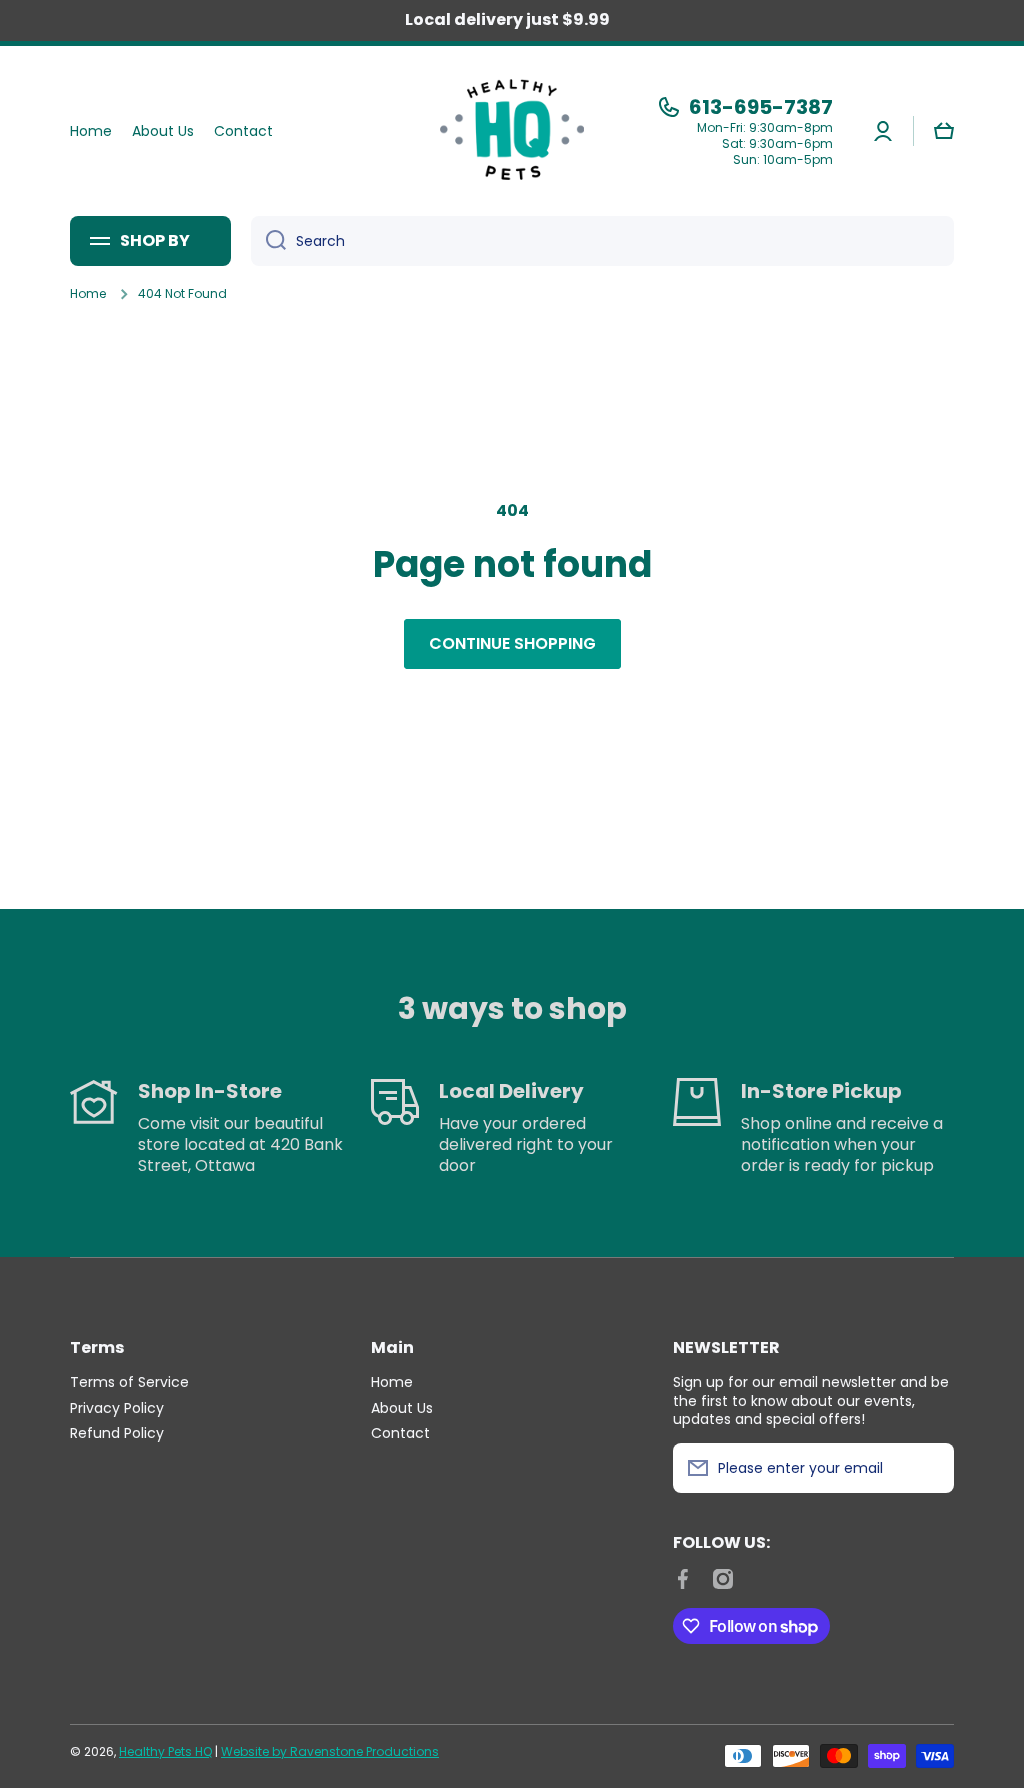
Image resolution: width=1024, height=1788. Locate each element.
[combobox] (602, 241)
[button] (944, 131)
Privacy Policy (117, 1407)
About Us (402, 1407)
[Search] (268, 241)
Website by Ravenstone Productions (330, 1751)
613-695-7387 (761, 107)
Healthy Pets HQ (165, 1751)
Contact (400, 1432)
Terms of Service (129, 1381)
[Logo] (512, 131)
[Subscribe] (929, 1468)
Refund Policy (117, 1432)
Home (88, 294)
